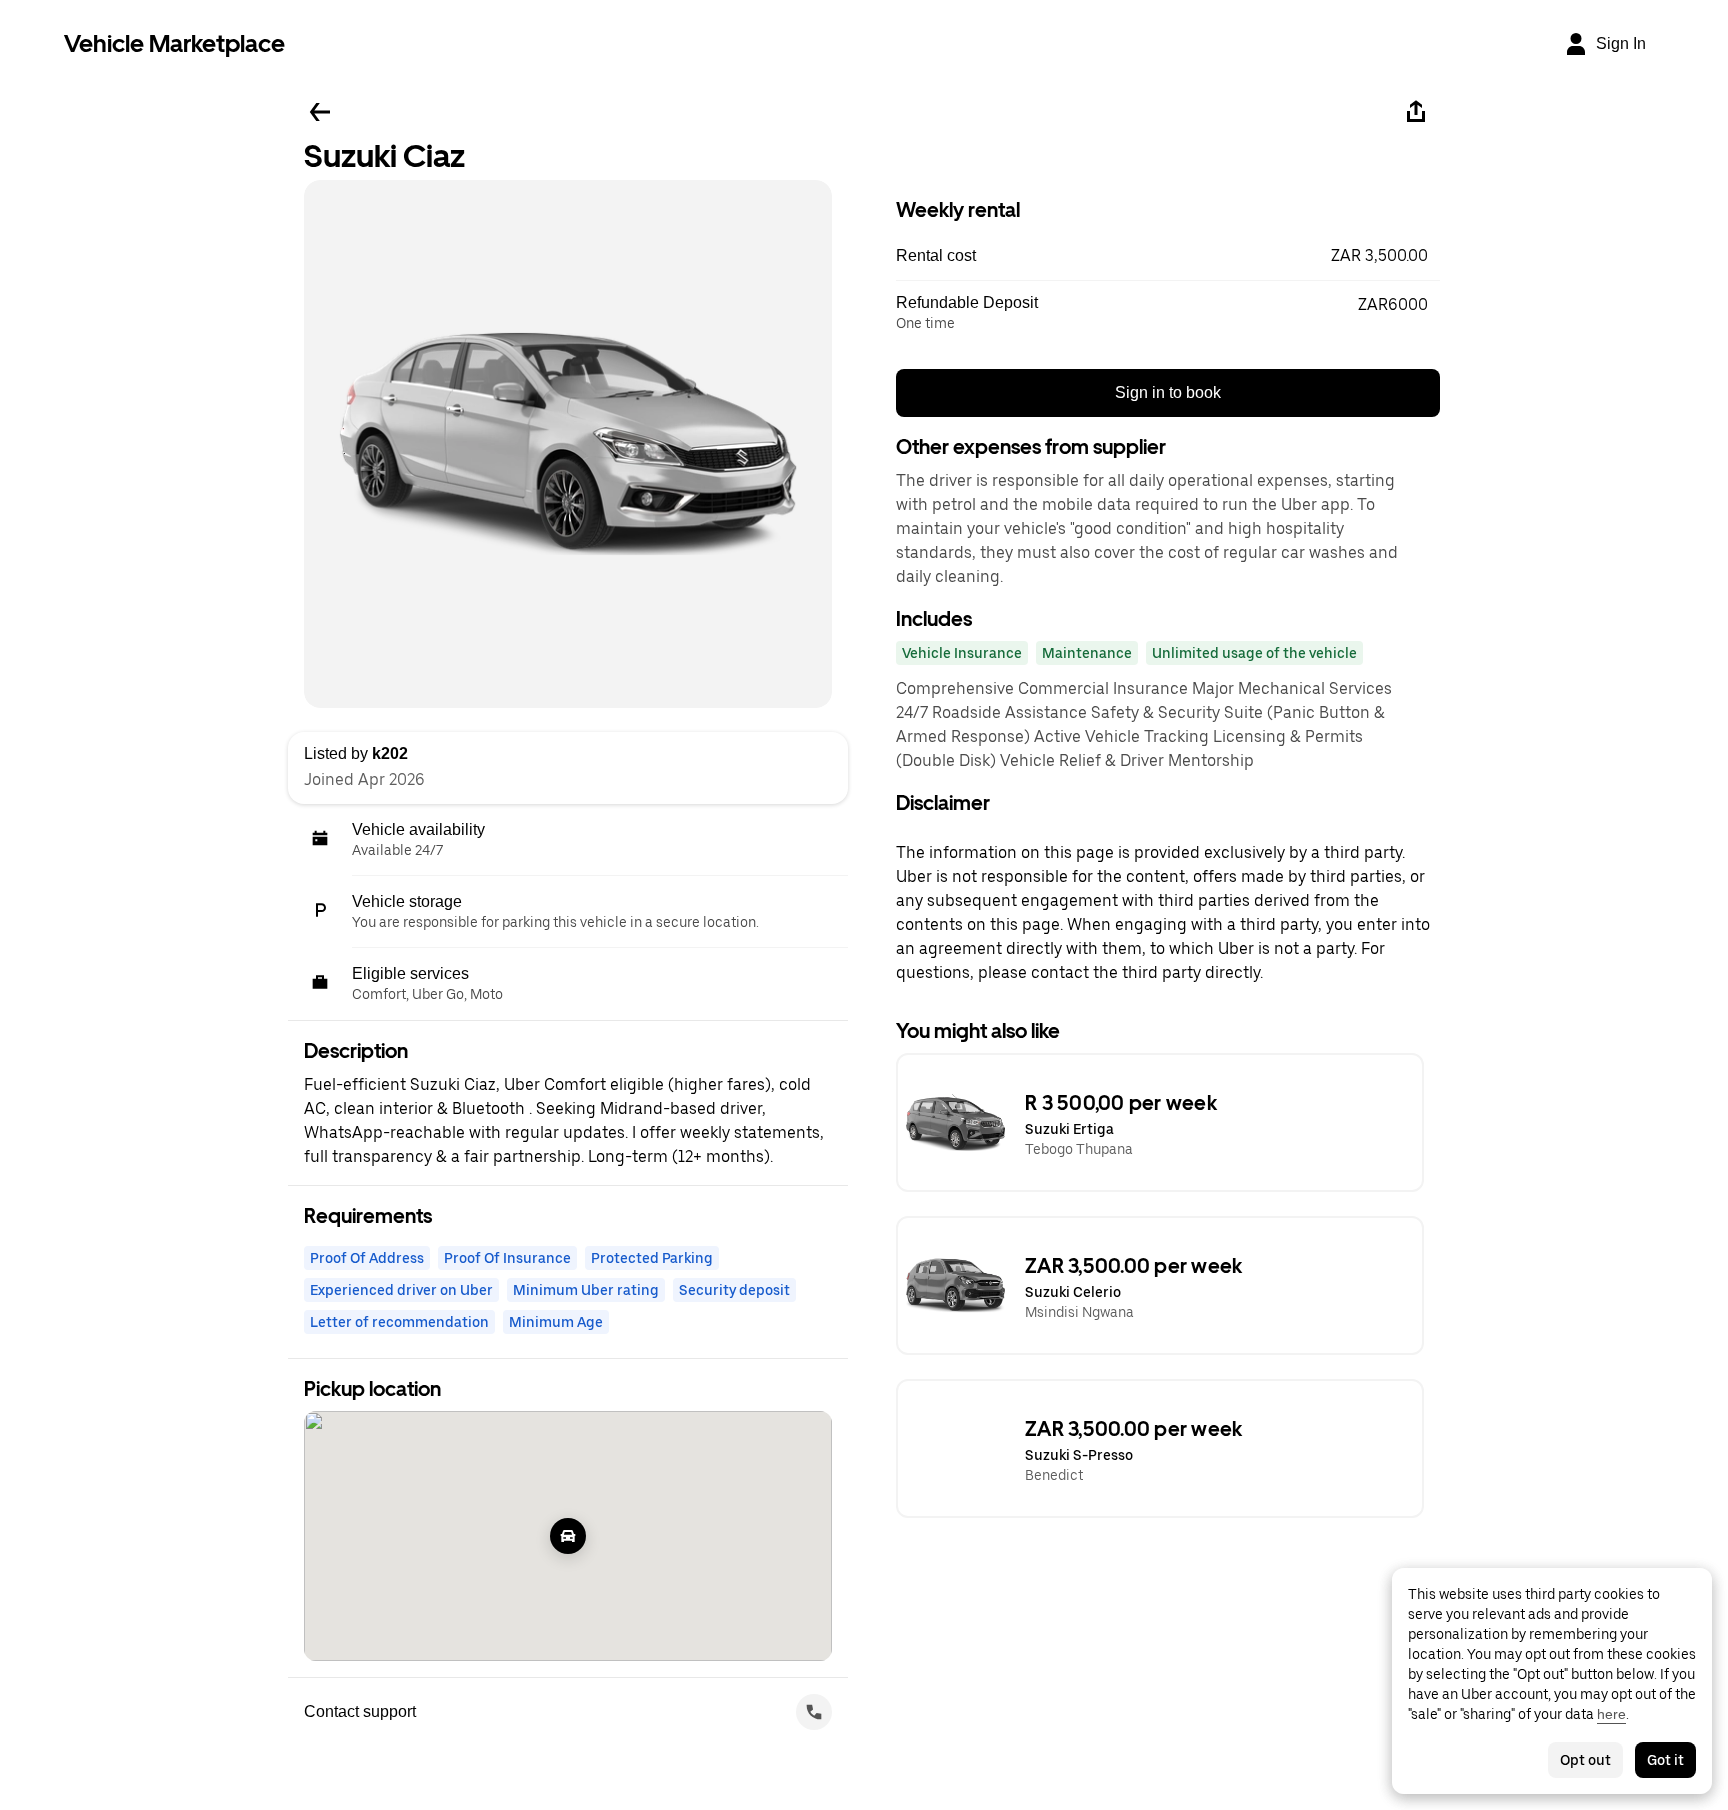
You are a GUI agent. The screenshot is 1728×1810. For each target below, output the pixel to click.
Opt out (1585, 1760)
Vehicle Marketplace (174, 43)
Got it (1665, 1760)
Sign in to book (1168, 392)
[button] (1168, 256)
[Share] (1416, 112)
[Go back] (320, 112)
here (1611, 1714)
